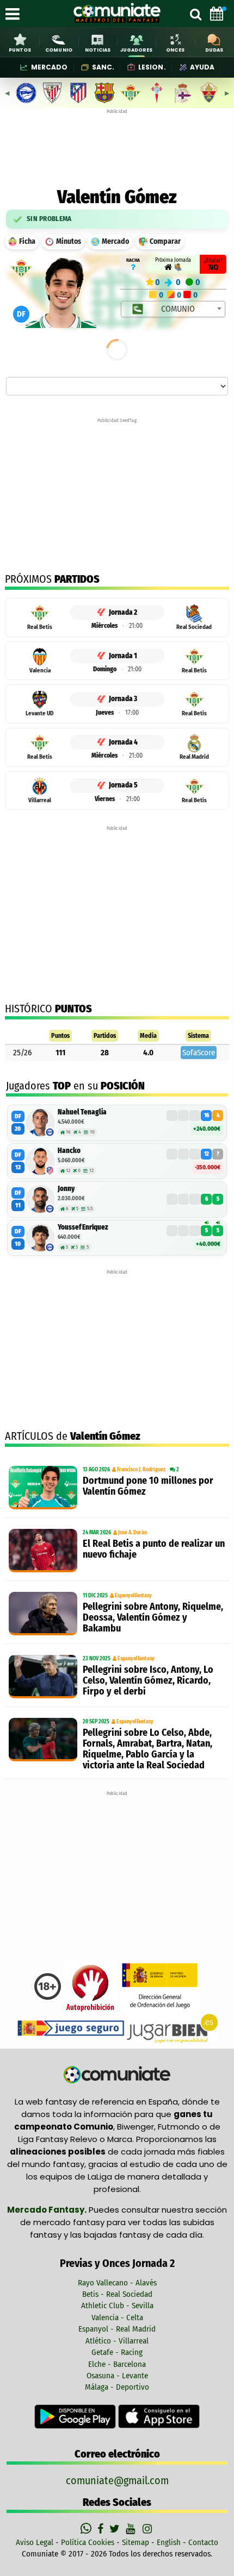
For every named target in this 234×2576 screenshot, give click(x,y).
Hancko (69, 1151)
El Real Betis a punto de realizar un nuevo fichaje (154, 1549)
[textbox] (174, 309)
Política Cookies (88, 2542)
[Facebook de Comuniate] (102, 2529)
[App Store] (159, 2416)
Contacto (203, 2542)
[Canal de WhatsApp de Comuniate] (87, 2529)
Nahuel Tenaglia (82, 1112)
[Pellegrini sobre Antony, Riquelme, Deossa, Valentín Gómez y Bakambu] (43, 1614)
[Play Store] (76, 2416)
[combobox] (173, 309)
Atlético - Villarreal (117, 2341)
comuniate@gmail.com (117, 2480)
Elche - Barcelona (117, 2364)
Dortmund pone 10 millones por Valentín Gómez (148, 1486)
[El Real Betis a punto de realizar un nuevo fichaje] (43, 1551)
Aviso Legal (35, 2542)
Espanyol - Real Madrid (117, 2329)
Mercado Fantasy (46, 2210)
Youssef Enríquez (83, 1227)
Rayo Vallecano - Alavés (117, 2283)
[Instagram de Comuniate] (148, 2529)
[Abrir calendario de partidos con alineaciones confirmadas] (217, 14)
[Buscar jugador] (195, 14)
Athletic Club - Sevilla (117, 2306)
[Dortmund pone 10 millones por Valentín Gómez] (43, 1488)
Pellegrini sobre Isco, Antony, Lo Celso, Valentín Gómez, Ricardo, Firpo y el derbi (148, 1680)
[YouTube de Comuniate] (133, 2529)
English (169, 2542)
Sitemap (136, 2542)
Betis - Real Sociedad (117, 2294)
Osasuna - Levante (117, 2376)
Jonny (66, 1189)
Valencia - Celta (117, 2317)
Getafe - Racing (117, 2352)
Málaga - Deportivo (117, 2387)
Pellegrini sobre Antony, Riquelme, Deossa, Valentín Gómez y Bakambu (153, 1617)
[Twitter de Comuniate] (116, 2529)
